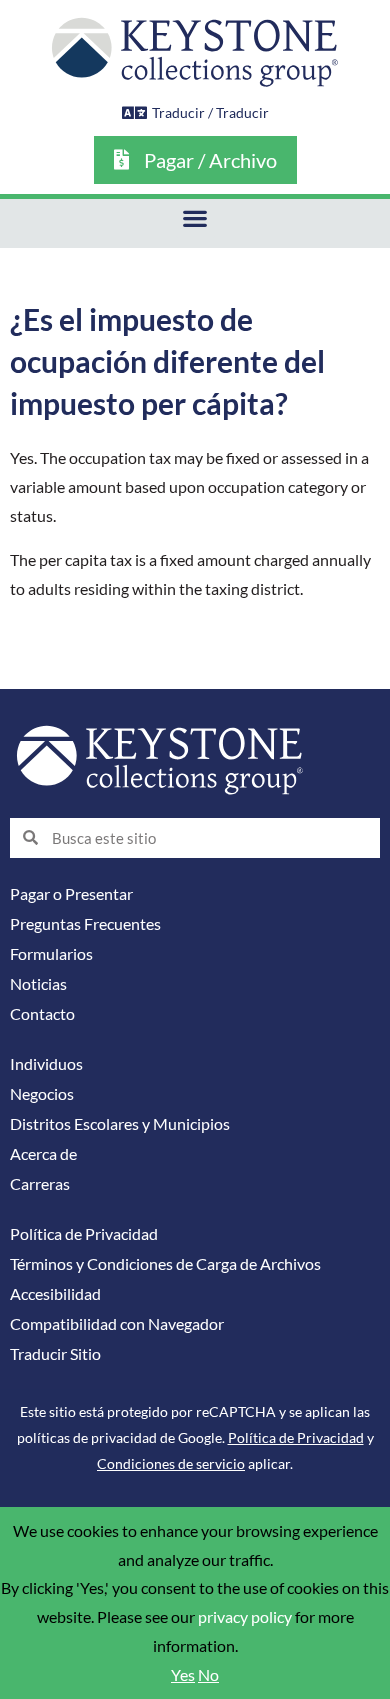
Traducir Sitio (55, 1354)
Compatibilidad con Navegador (117, 1324)
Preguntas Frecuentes (85, 924)
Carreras (40, 1184)
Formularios (51, 954)
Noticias (38, 984)
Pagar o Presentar (71, 894)
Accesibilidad (55, 1294)
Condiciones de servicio (171, 1463)
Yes (183, 1675)
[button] (195, 218)
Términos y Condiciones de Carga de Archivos (165, 1264)
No (208, 1675)
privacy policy (245, 1617)
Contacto (42, 1014)
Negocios (42, 1094)
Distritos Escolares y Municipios (120, 1124)
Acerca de (43, 1154)
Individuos (46, 1064)
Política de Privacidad (84, 1234)
